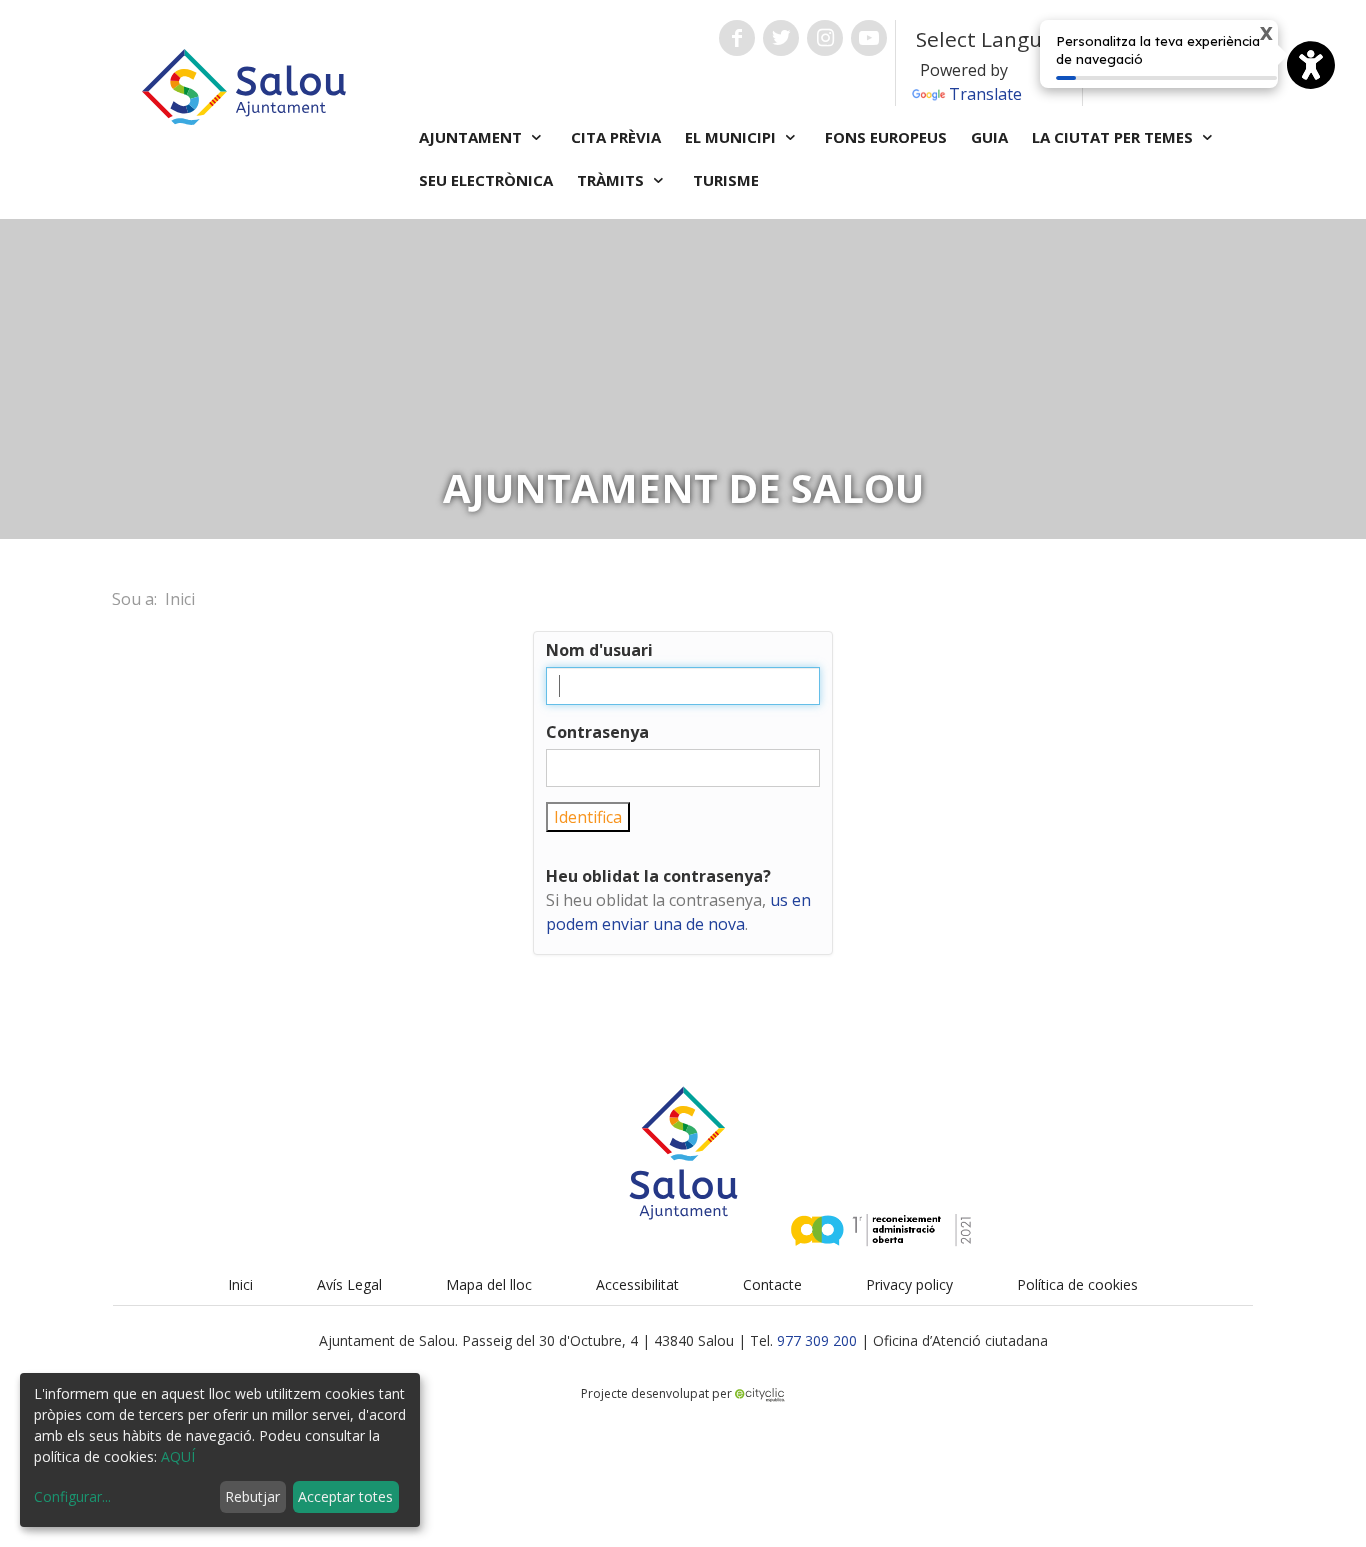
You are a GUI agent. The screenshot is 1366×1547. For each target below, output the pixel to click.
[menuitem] (240, 1284)
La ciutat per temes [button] (1114, 137)
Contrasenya (597, 732)
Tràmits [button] (612, 180)
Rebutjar (252, 1496)
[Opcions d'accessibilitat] (1311, 65)
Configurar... (72, 1496)
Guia (989, 137)
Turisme (726, 180)
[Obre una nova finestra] (737, 38)
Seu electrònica (486, 180)
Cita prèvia (616, 137)
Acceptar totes (345, 1496)
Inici (180, 599)
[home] (244, 85)
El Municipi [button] (732, 137)
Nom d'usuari (599, 650)
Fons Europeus (886, 137)
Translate (985, 94)
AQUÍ (178, 1456)
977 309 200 (817, 1340)
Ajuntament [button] (472, 137)
